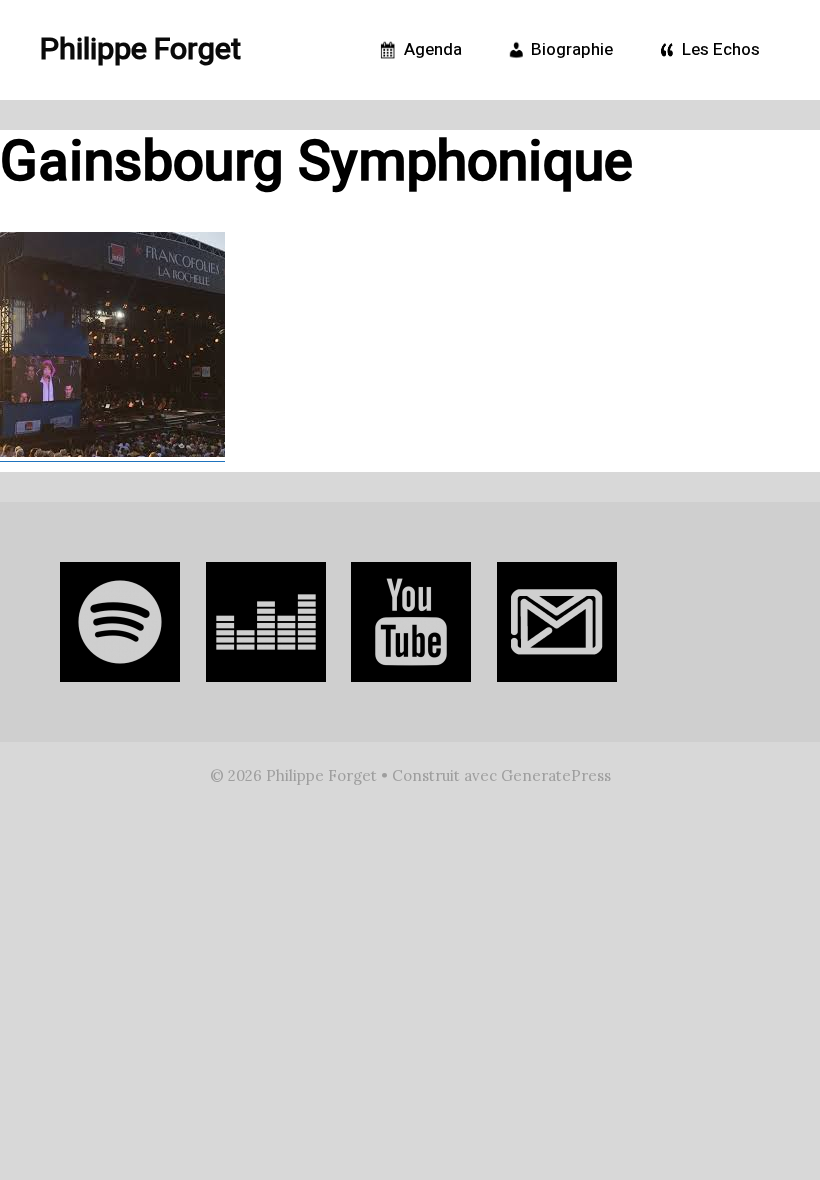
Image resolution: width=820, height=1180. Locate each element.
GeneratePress (556, 775)
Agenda (431, 49)
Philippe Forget (140, 50)
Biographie (570, 49)
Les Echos (719, 49)
